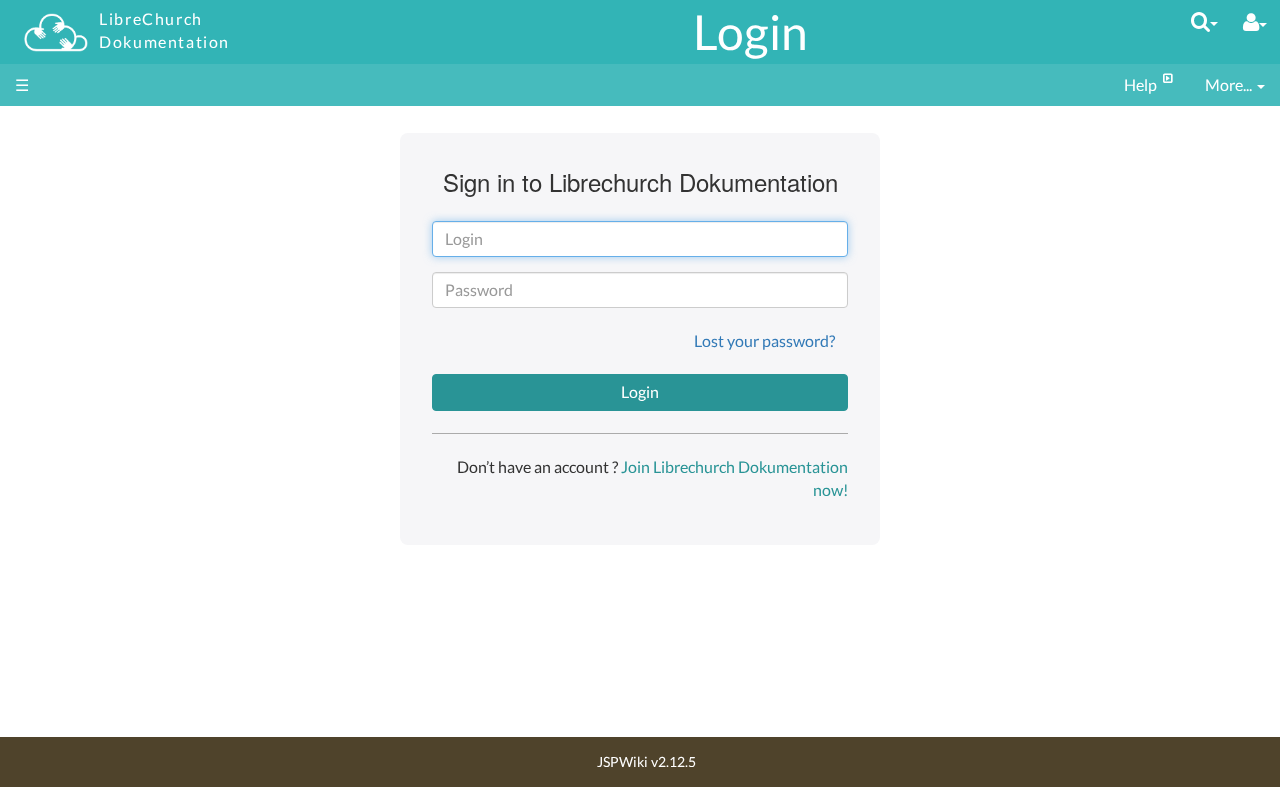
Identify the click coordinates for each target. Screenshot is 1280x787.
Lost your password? (764, 340)
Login (750, 31)
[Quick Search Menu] (1204, 21)
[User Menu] (1255, 22)
